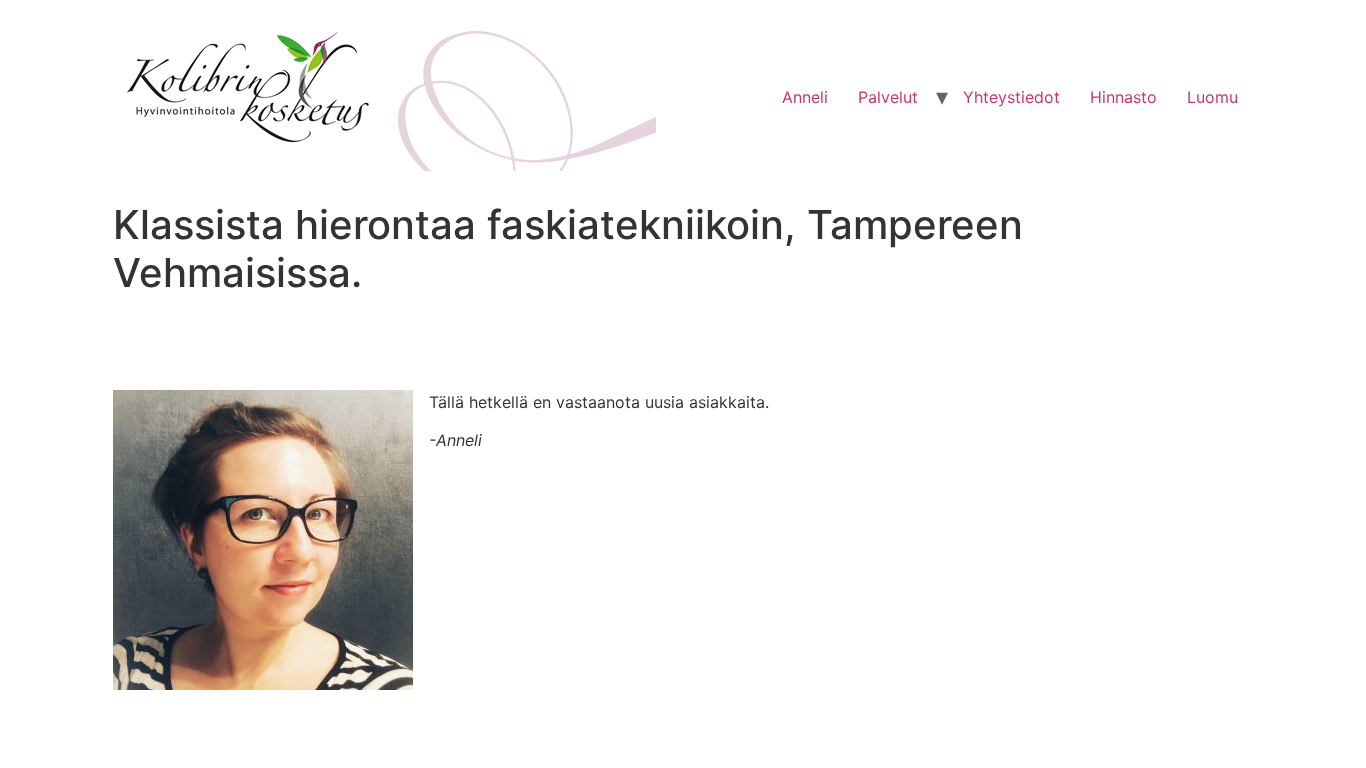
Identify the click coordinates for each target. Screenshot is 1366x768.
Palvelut (888, 97)
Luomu (1212, 97)
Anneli (805, 97)
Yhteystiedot (1011, 97)
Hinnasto (1123, 97)
